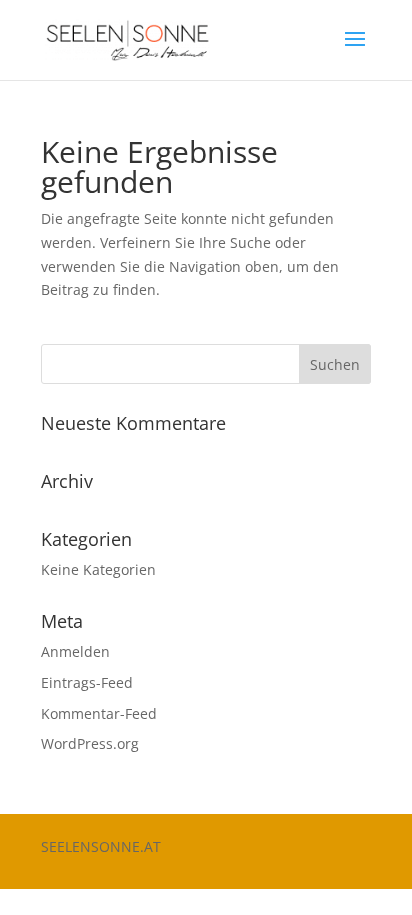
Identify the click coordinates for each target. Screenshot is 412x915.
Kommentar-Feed (99, 713)
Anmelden (75, 651)
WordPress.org (90, 743)
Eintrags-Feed (87, 682)
